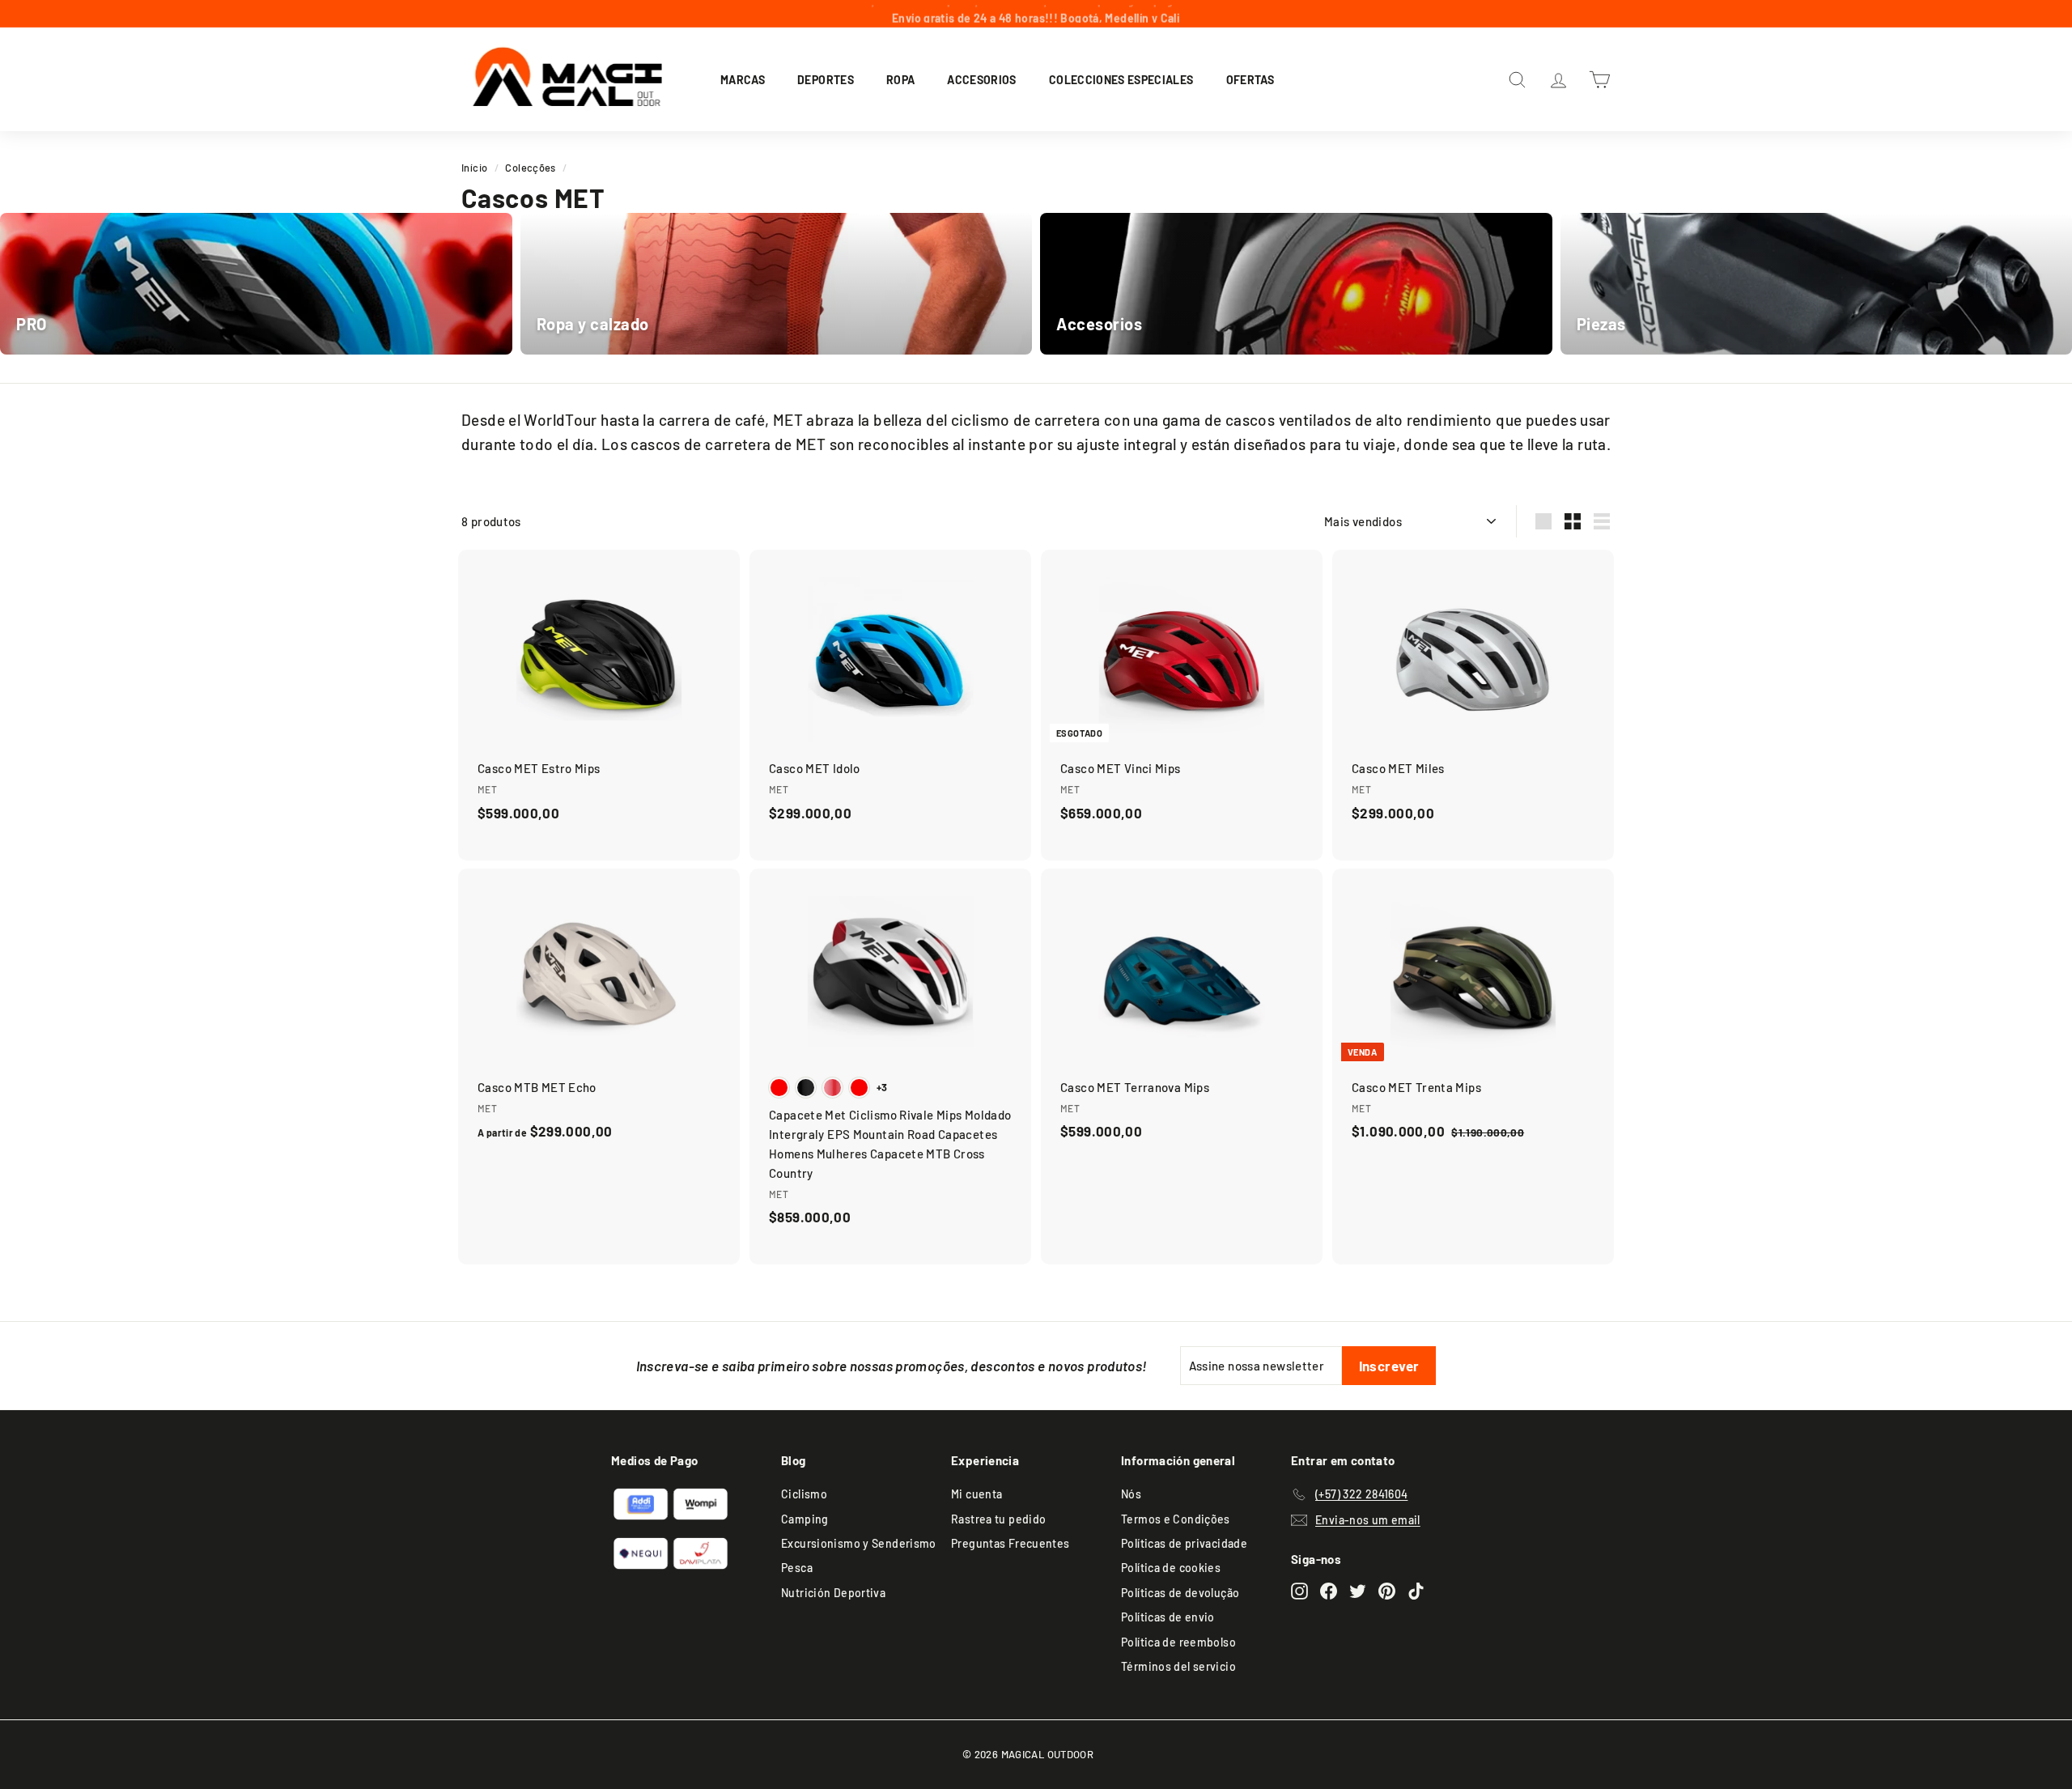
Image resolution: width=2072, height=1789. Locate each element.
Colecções (530, 168)
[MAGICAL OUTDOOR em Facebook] (1329, 1590)
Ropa (900, 79)
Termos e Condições (1176, 1519)
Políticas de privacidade (1184, 1543)
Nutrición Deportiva (833, 1593)
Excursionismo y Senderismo (859, 1543)
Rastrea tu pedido (998, 1519)
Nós (1131, 1494)
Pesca (797, 1568)
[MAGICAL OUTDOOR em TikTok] (1416, 1590)
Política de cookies (1171, 1568)
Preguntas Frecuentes (1011, 1543)
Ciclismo (804, 1494)
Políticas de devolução (1180, 1593)
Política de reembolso (1178, 1642)
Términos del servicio (1178, 1666)
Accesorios (982, 79)
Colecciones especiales (1121, 79)
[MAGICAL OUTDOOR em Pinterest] (1387, 1590)
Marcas (743, 79)
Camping (805, 1519)
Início (474, 168)
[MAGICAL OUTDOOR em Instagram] (1299, 1590)
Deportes (826, 79)
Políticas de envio (1168, 1617)
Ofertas (1250, 79)
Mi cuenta (977, 1494)
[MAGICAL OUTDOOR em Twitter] (1358, 1590)
